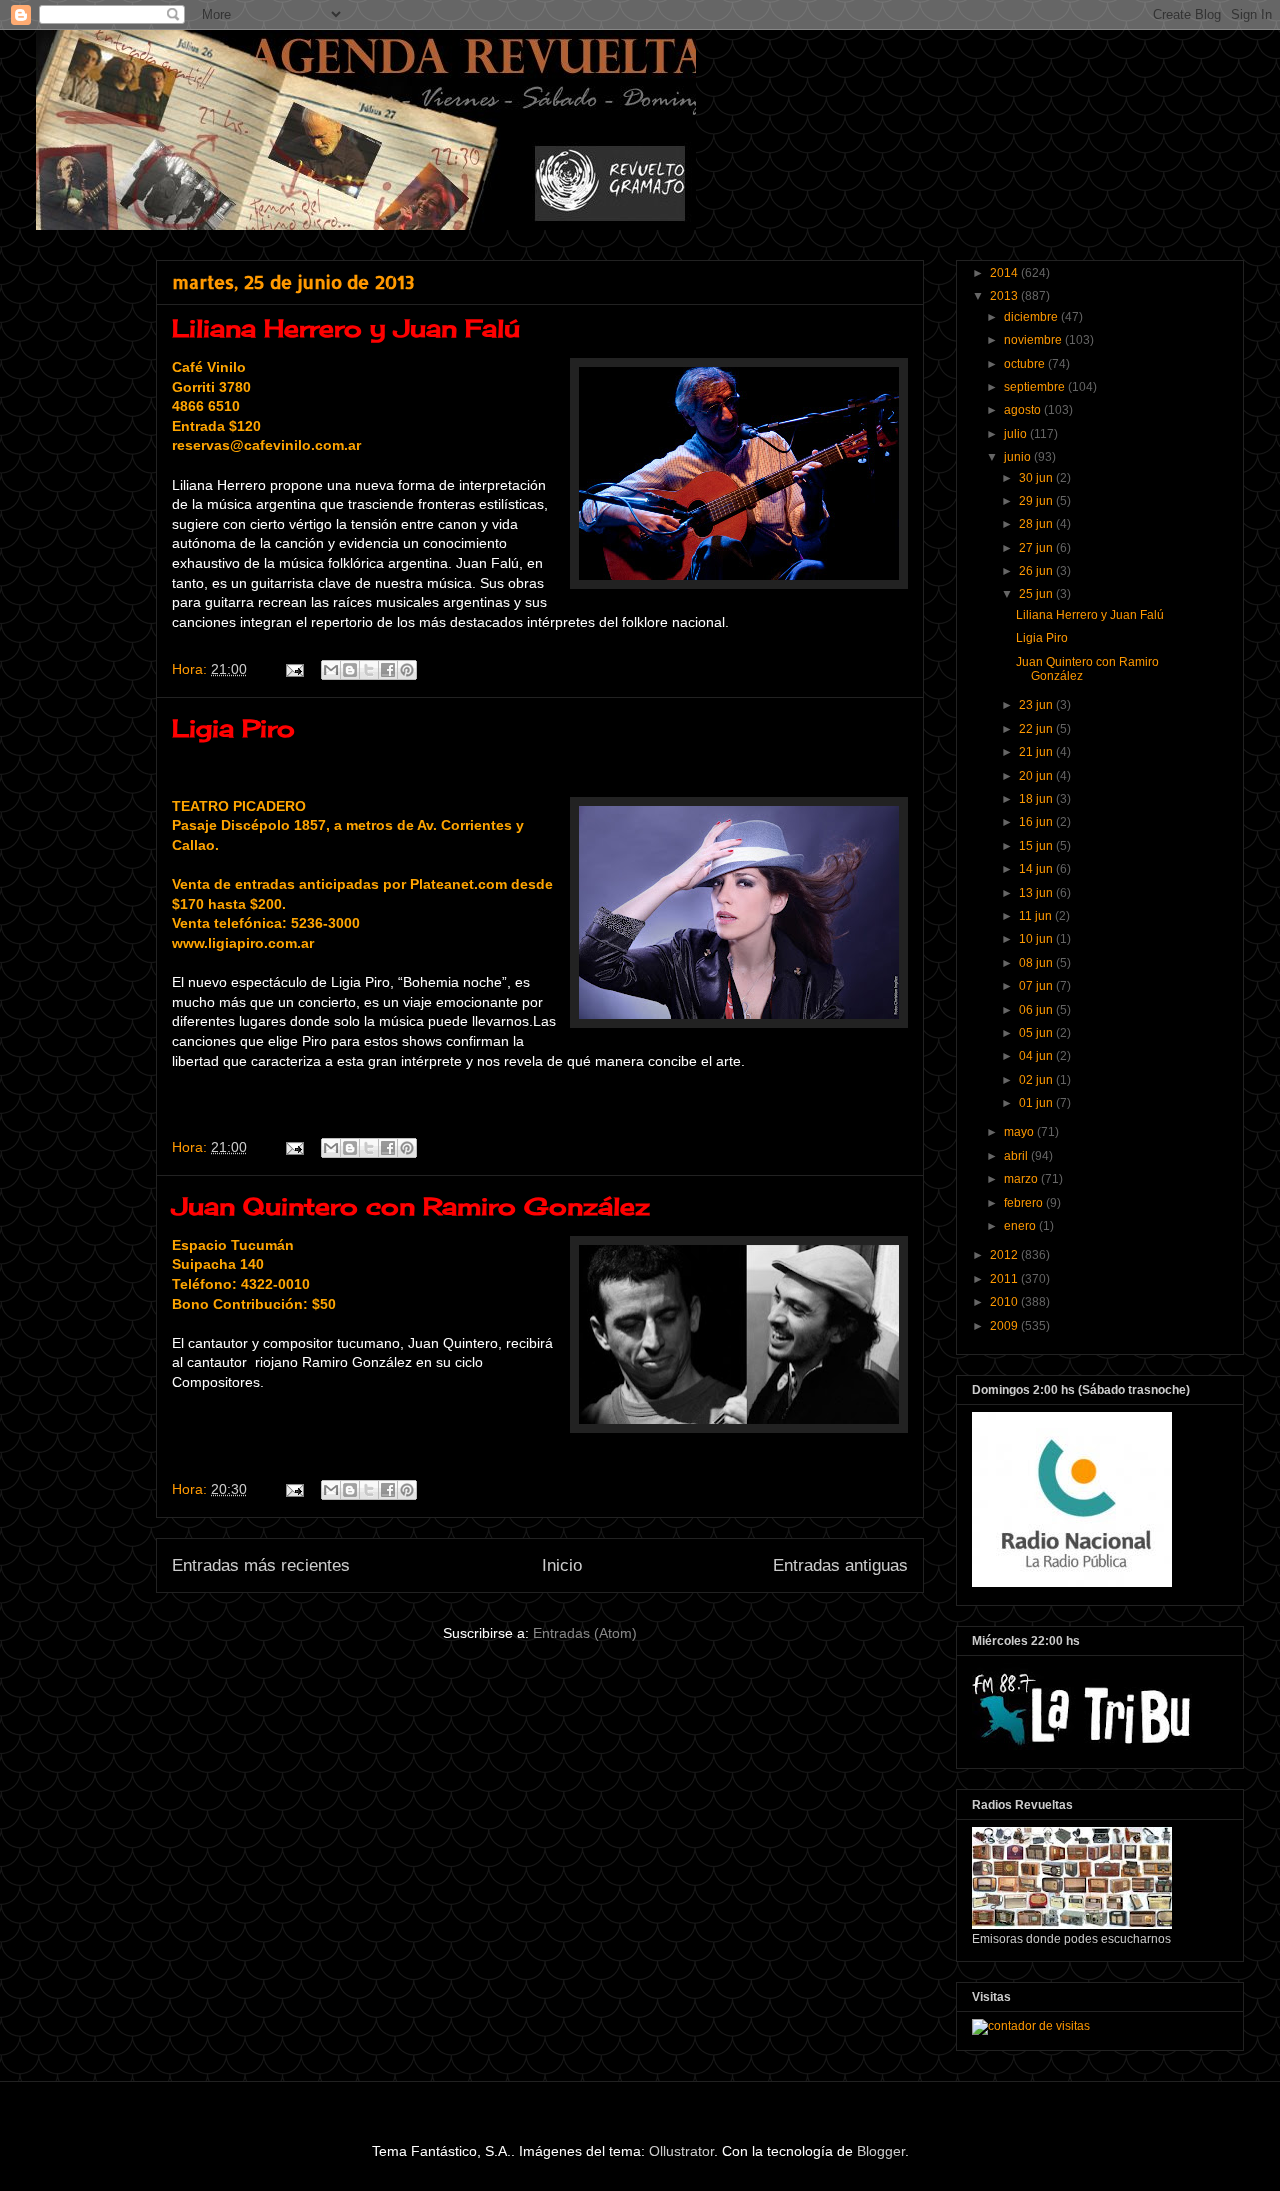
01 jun (1037, 1103)
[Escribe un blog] (350, 670)
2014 (1005, 273)
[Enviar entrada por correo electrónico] (293, 669)
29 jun (1037, 501)
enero (1021, 1226)
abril (1017, 1156)
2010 (1005, 1302)
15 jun (1037, 846)
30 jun (1037, 478)
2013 (1005, 296)
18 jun (1037, 799)
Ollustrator (681, 2151)
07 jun (1037, 986)
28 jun (1037, 524)
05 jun (1037, 1033)
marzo (1022, 1179)
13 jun (1037, 893)
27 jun (1037, 548)
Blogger (881, 2151)
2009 (1005, 1326)
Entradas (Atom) (585, 1633)
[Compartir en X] (369, 670)
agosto (1024, 410)
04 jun (1037, 1056)
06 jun (1037, 1010)
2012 (1005, 1255)
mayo (1020, 1132)
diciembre (1032, 317)
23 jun (1037, 705)
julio (1017, 434)
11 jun (1037, 916)
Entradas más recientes (261, 1565)
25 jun (1037, 594)
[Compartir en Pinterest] (407, 670)
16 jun (1037, 822)
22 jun (1037, 729)
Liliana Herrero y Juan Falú (346, 328)
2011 (1005, 1279)
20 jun (1037, 776)
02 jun (1037, 1080)
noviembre (1034, 340)
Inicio (562, 1565)
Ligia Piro (233, 728)
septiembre (1036, 387)
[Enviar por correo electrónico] (331, 670)
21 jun (1037, 752)
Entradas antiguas (840, 1565)
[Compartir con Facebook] (388, 670)
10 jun (1037, 939)
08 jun (1037, 963)
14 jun (1037, 869)
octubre (1026, 364)
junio (1019, 457)
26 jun (1037, 571)
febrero (1025, 1203)
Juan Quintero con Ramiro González (411, 1206)
